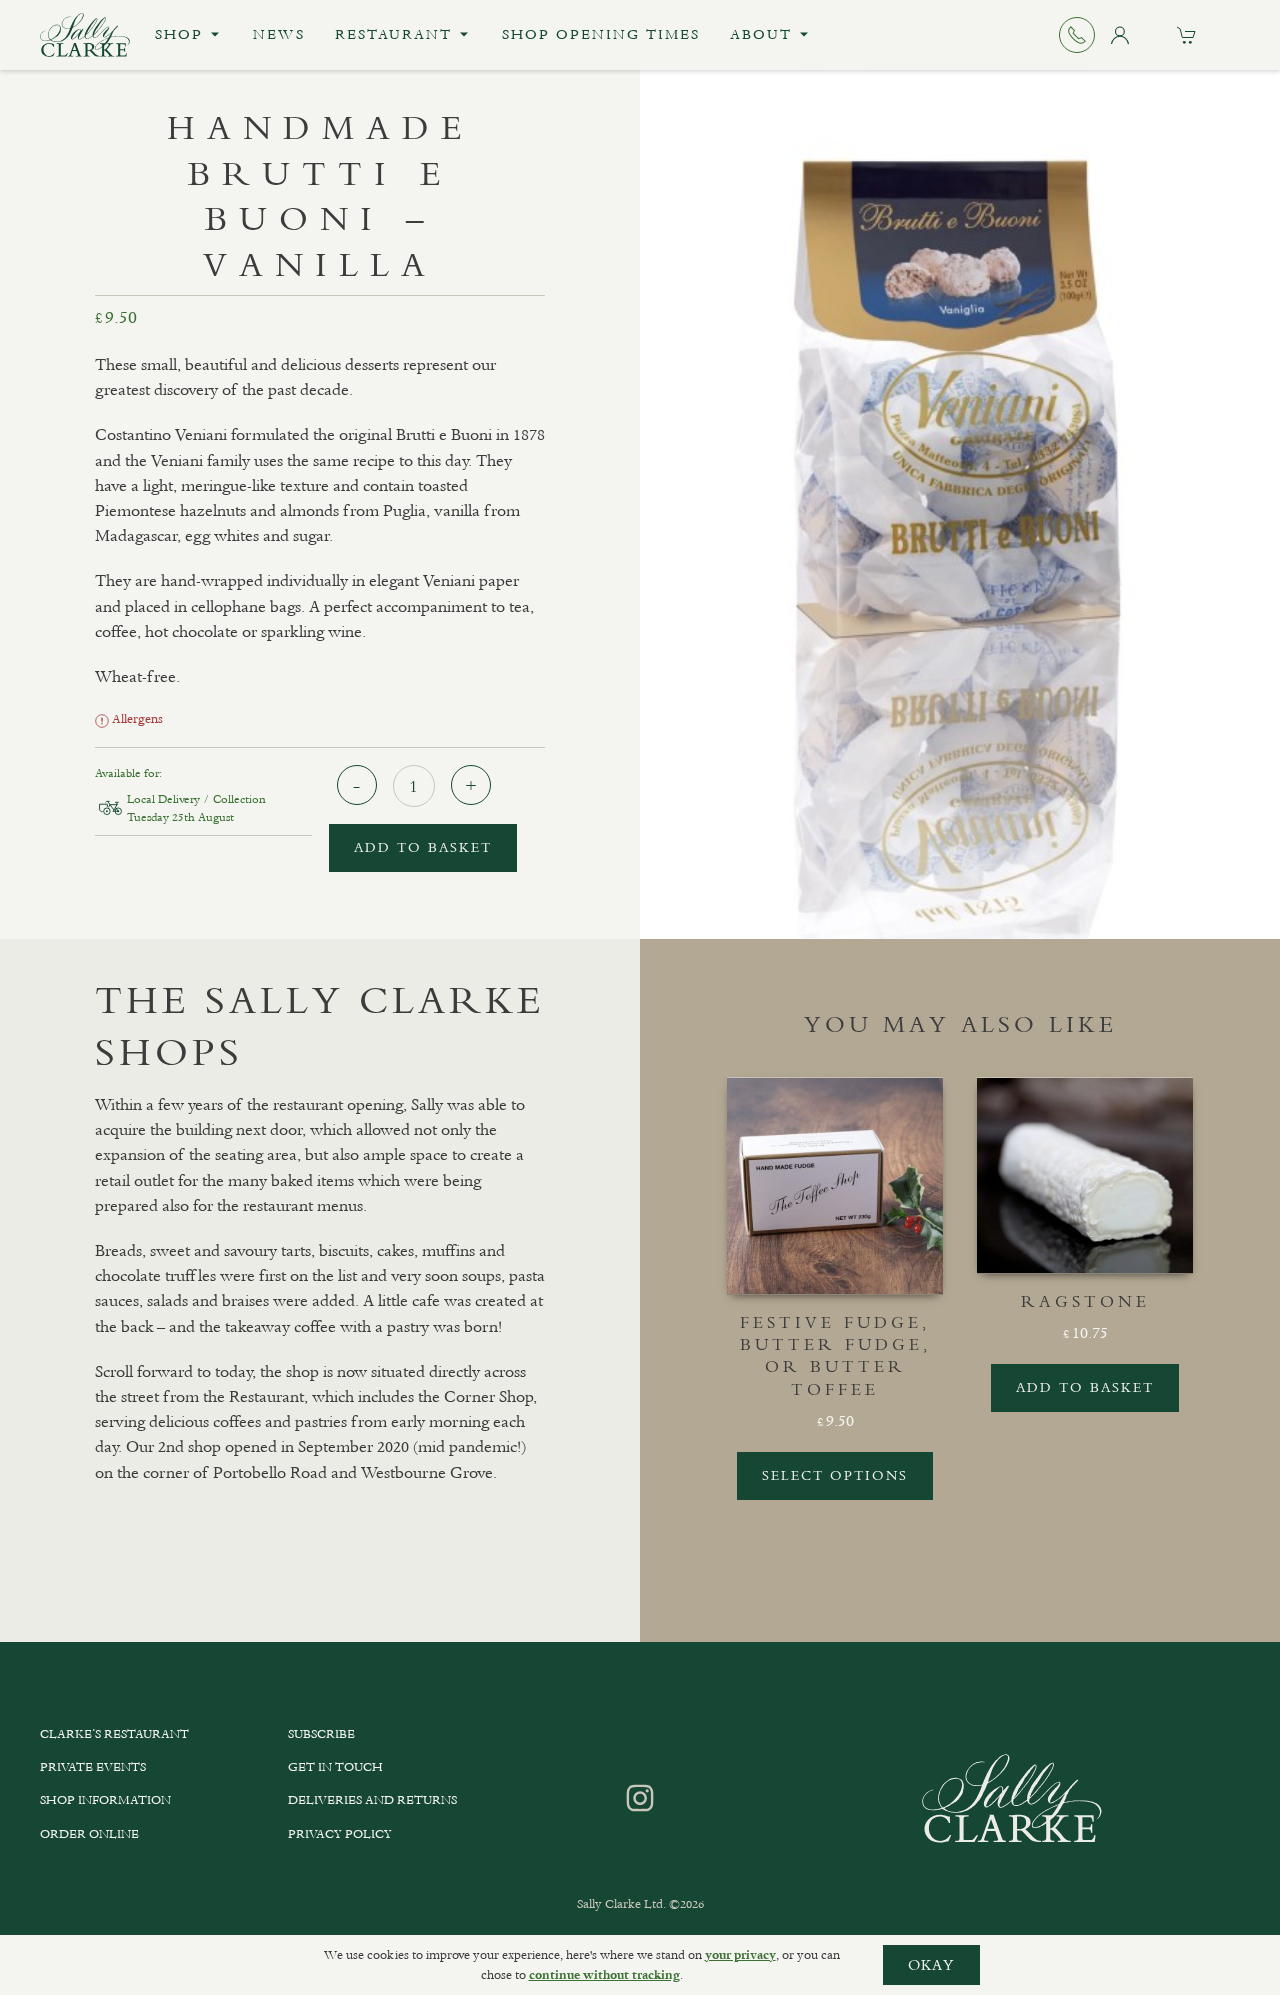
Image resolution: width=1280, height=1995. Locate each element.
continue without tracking (604, 1975)
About (761, 34)
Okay (931, 1965)
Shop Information (105, 1800)
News (279, 34)
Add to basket (423, 847)
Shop (179, 34)
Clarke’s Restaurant (114, 1734)
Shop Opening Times (601, 34)
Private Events (93, 1767)
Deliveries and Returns (372, 1800)
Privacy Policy (340, 1834)
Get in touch (335, 1767)
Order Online (89, 1834)
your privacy (740, 1955)
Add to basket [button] (1085, 1387)
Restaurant (393, 34)
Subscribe (321, 1734)
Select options (835, 1475)
